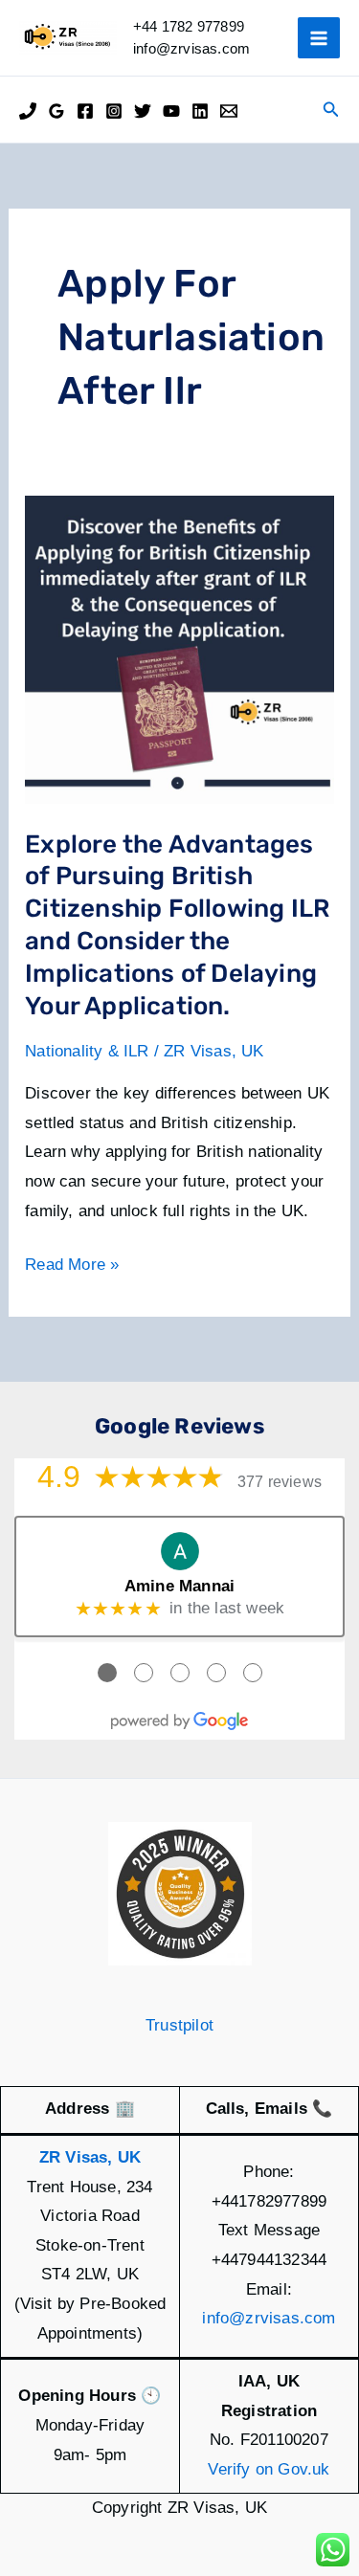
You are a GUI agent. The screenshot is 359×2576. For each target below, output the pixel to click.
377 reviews (280, 1482)
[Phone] (28, 111)
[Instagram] (114, 111)
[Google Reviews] (56, 111)
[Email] (229, 111)
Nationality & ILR (87, 1051)
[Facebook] (85, 111)
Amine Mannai (179, 1586)
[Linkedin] (200, 111)
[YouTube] (171, 111)
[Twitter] (143, 111)
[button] (331, 110)
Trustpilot (179, 2025)
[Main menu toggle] (319, 38)
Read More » (72, 1267)
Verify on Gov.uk (269, 2469)
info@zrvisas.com (269, 2318)
